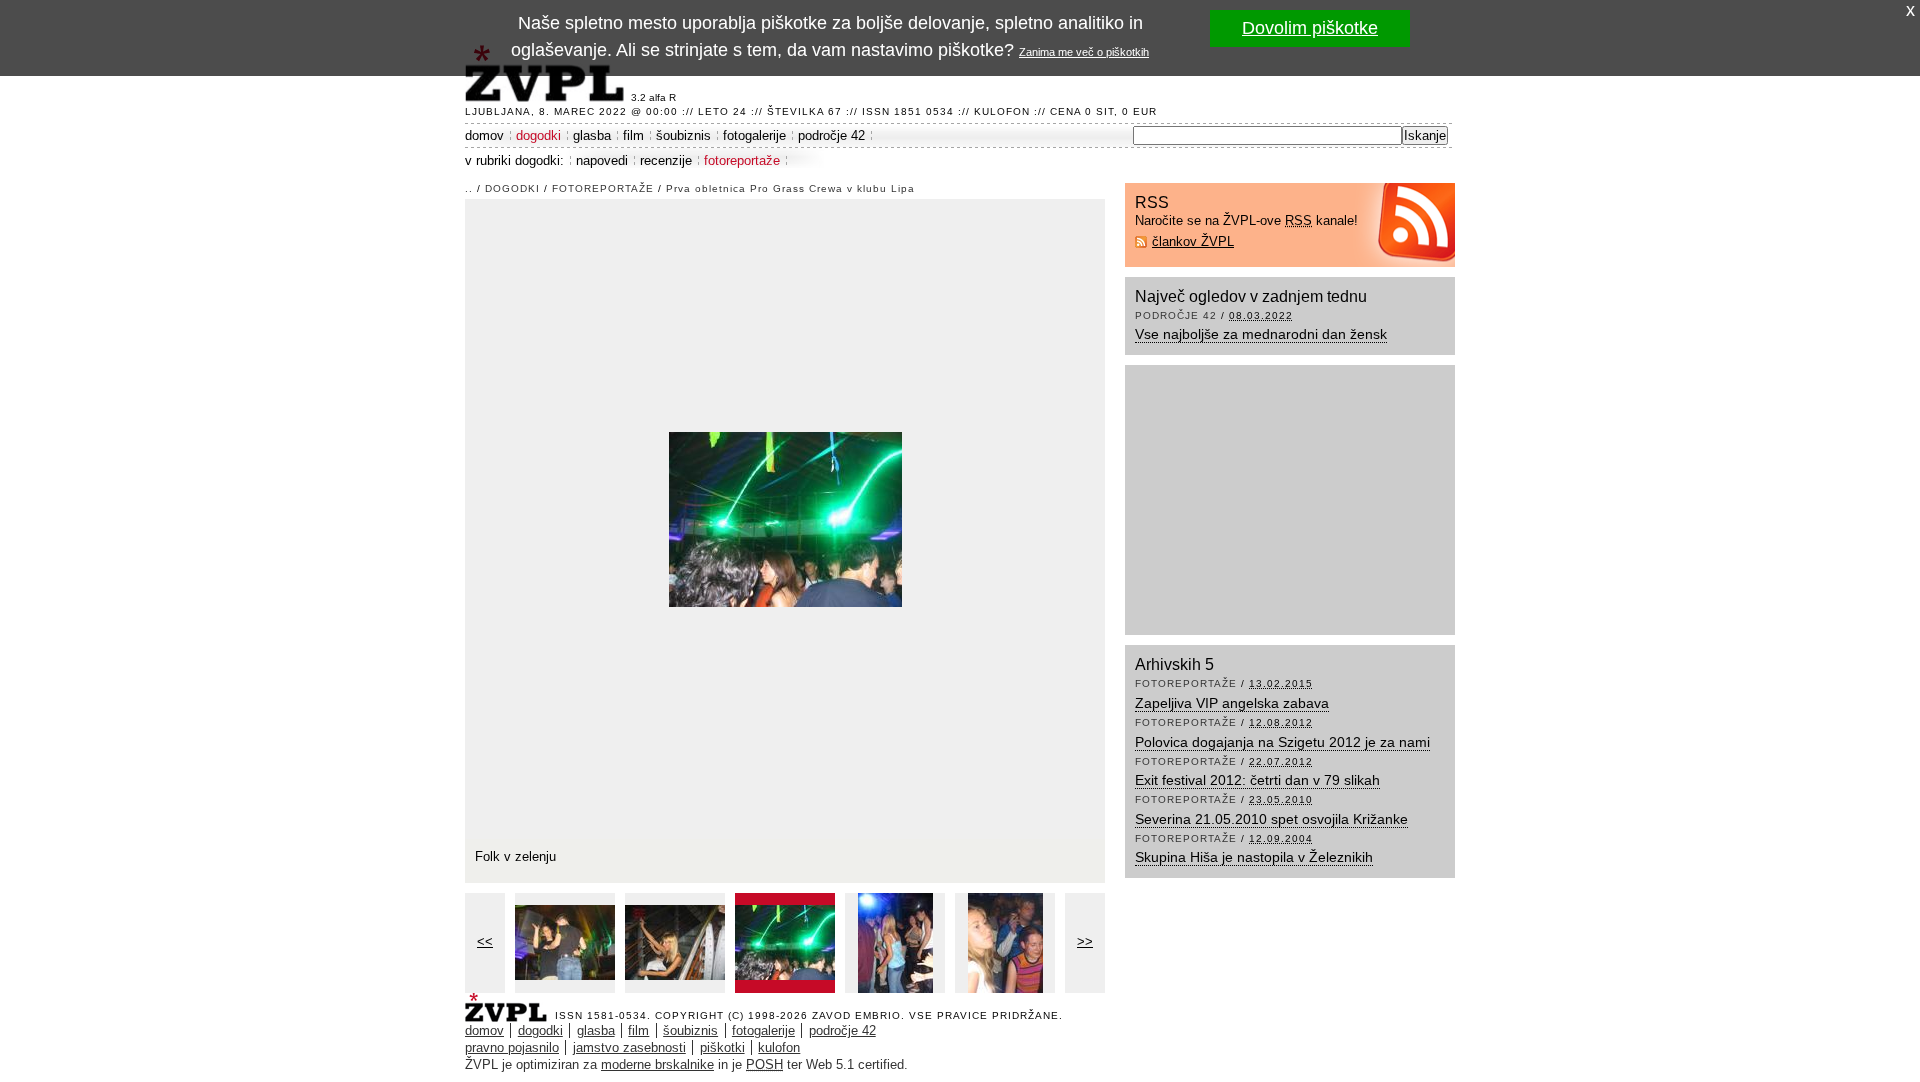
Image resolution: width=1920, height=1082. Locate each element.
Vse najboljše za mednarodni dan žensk (1261, 334)
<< (485, 941)
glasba (592, 135)
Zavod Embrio (856, 1015)
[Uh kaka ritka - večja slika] (895, 943)
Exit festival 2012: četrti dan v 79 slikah (1257, 780)
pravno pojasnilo (512, 1047)
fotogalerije (754, 135)
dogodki (538, 135)
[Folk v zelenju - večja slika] (675, 943)
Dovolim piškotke (1310, 28)
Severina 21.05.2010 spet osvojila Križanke (1271, 819)
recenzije (666, 160)
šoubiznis (683, 135)
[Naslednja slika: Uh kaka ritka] (785, 517)
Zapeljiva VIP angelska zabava (1232, 703)
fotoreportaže (742, 160)
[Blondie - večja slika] (1005, 943)
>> (1085, 941)
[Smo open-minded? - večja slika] (565, 943)
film (633, 135)
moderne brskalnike (657, 1064)
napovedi (602, 160)
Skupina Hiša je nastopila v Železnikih (1254, 857)
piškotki (722, 1047)
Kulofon (1002, 111)
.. (469, 188)
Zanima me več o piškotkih (1084, 52)
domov (484, 135)
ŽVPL (510, 1001)
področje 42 (831, 135)
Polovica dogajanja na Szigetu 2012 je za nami (1282, 742)
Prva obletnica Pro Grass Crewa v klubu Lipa (790, 188)
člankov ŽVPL (1193, 241)
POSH (764, 1064)
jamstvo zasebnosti (629, 1047)
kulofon (779, 1047)
